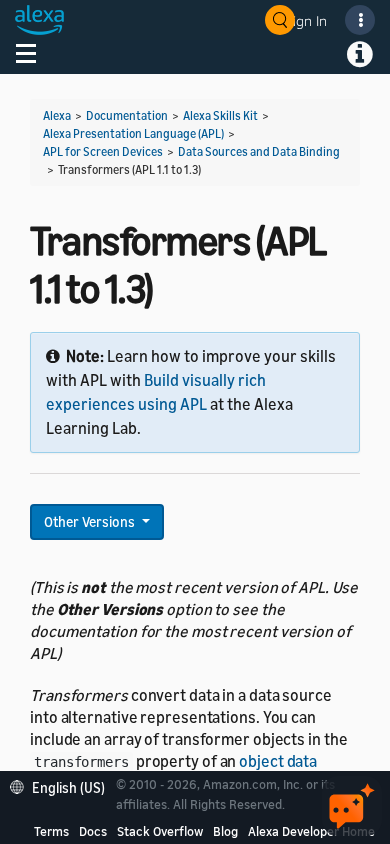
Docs (93, 831)
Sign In (306, 20)
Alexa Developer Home (311, 831)
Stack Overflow (160, 831)
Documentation (127, 115)
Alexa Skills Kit (220, 115)
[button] (62, 785)
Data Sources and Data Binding (259, 151)
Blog (225, 831)
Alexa (57, 115)
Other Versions (91, 521)
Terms (51, 831)
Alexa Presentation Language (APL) (133, 133)
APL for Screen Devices (103, 151)
